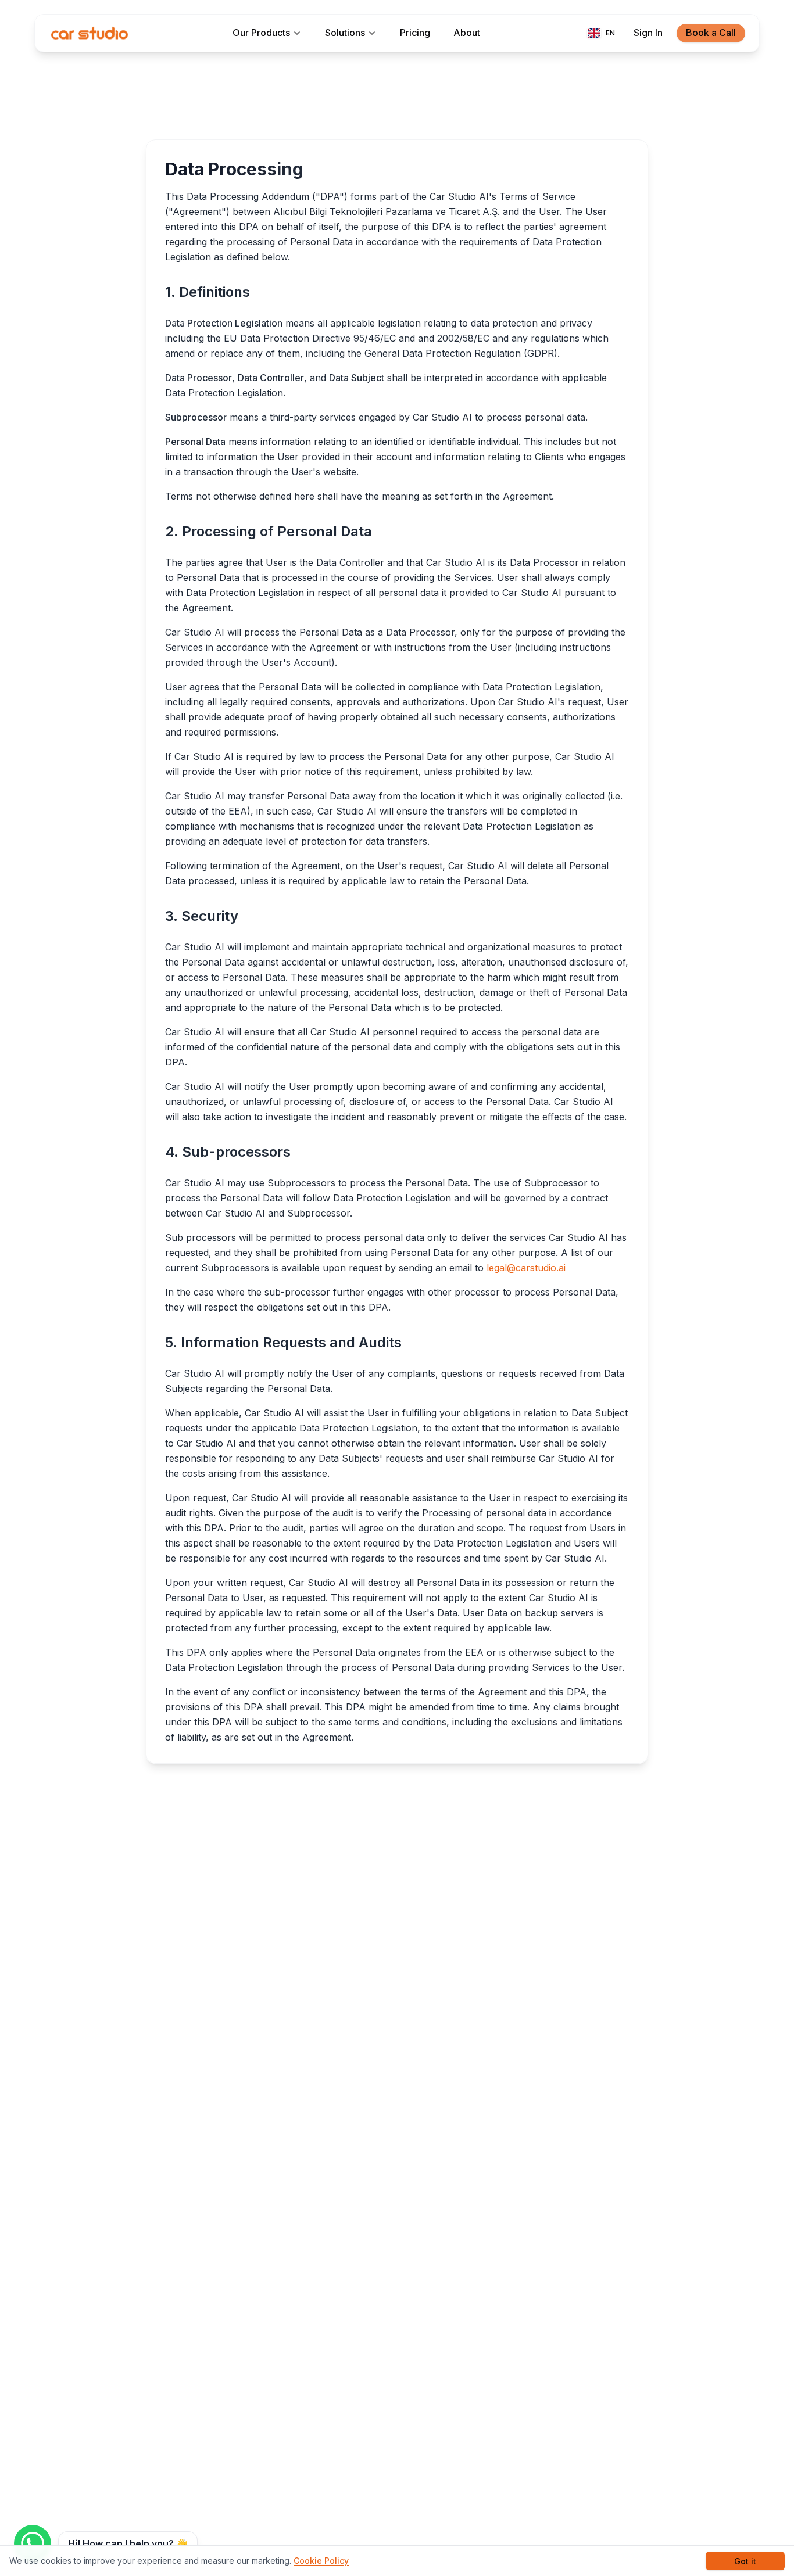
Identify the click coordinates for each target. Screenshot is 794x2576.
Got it (745, 2561)
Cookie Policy (321, 2561)
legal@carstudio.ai (526, 1268)
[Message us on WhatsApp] (33, 2543)
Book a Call (711, 33)
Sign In (648, 33)
